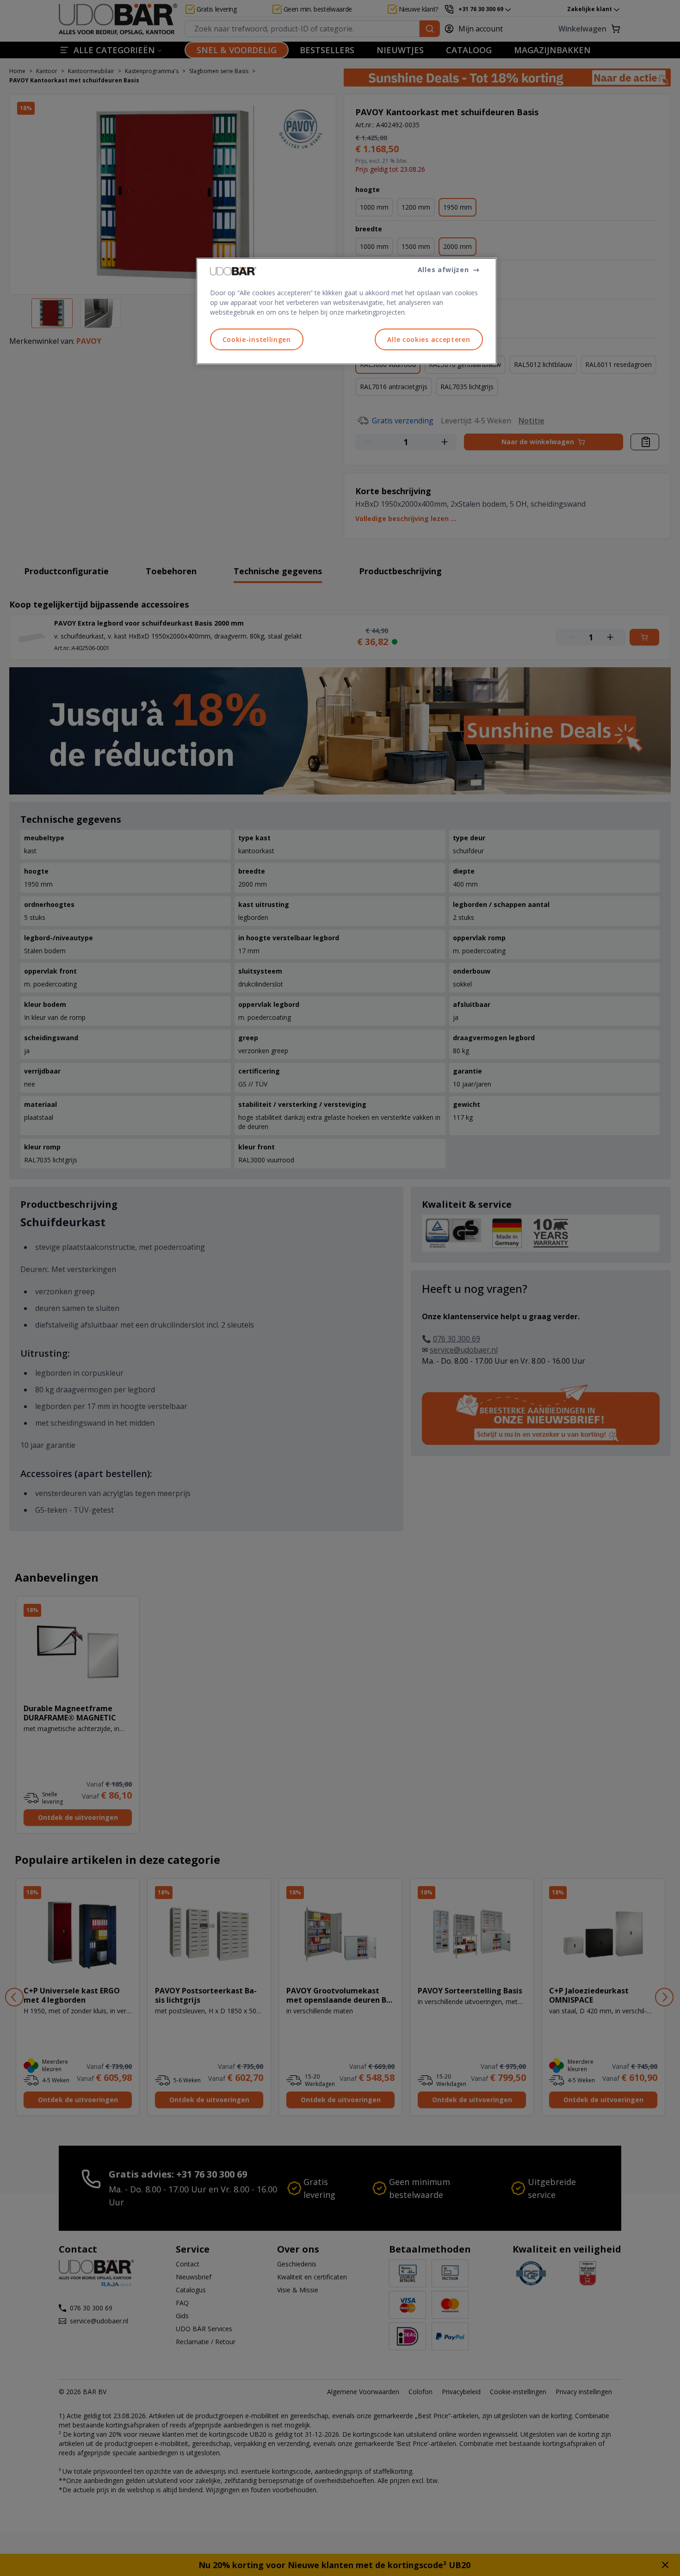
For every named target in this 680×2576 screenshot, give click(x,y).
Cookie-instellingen (257, 339)
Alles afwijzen (443, 270)
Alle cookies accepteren (429, 339)
